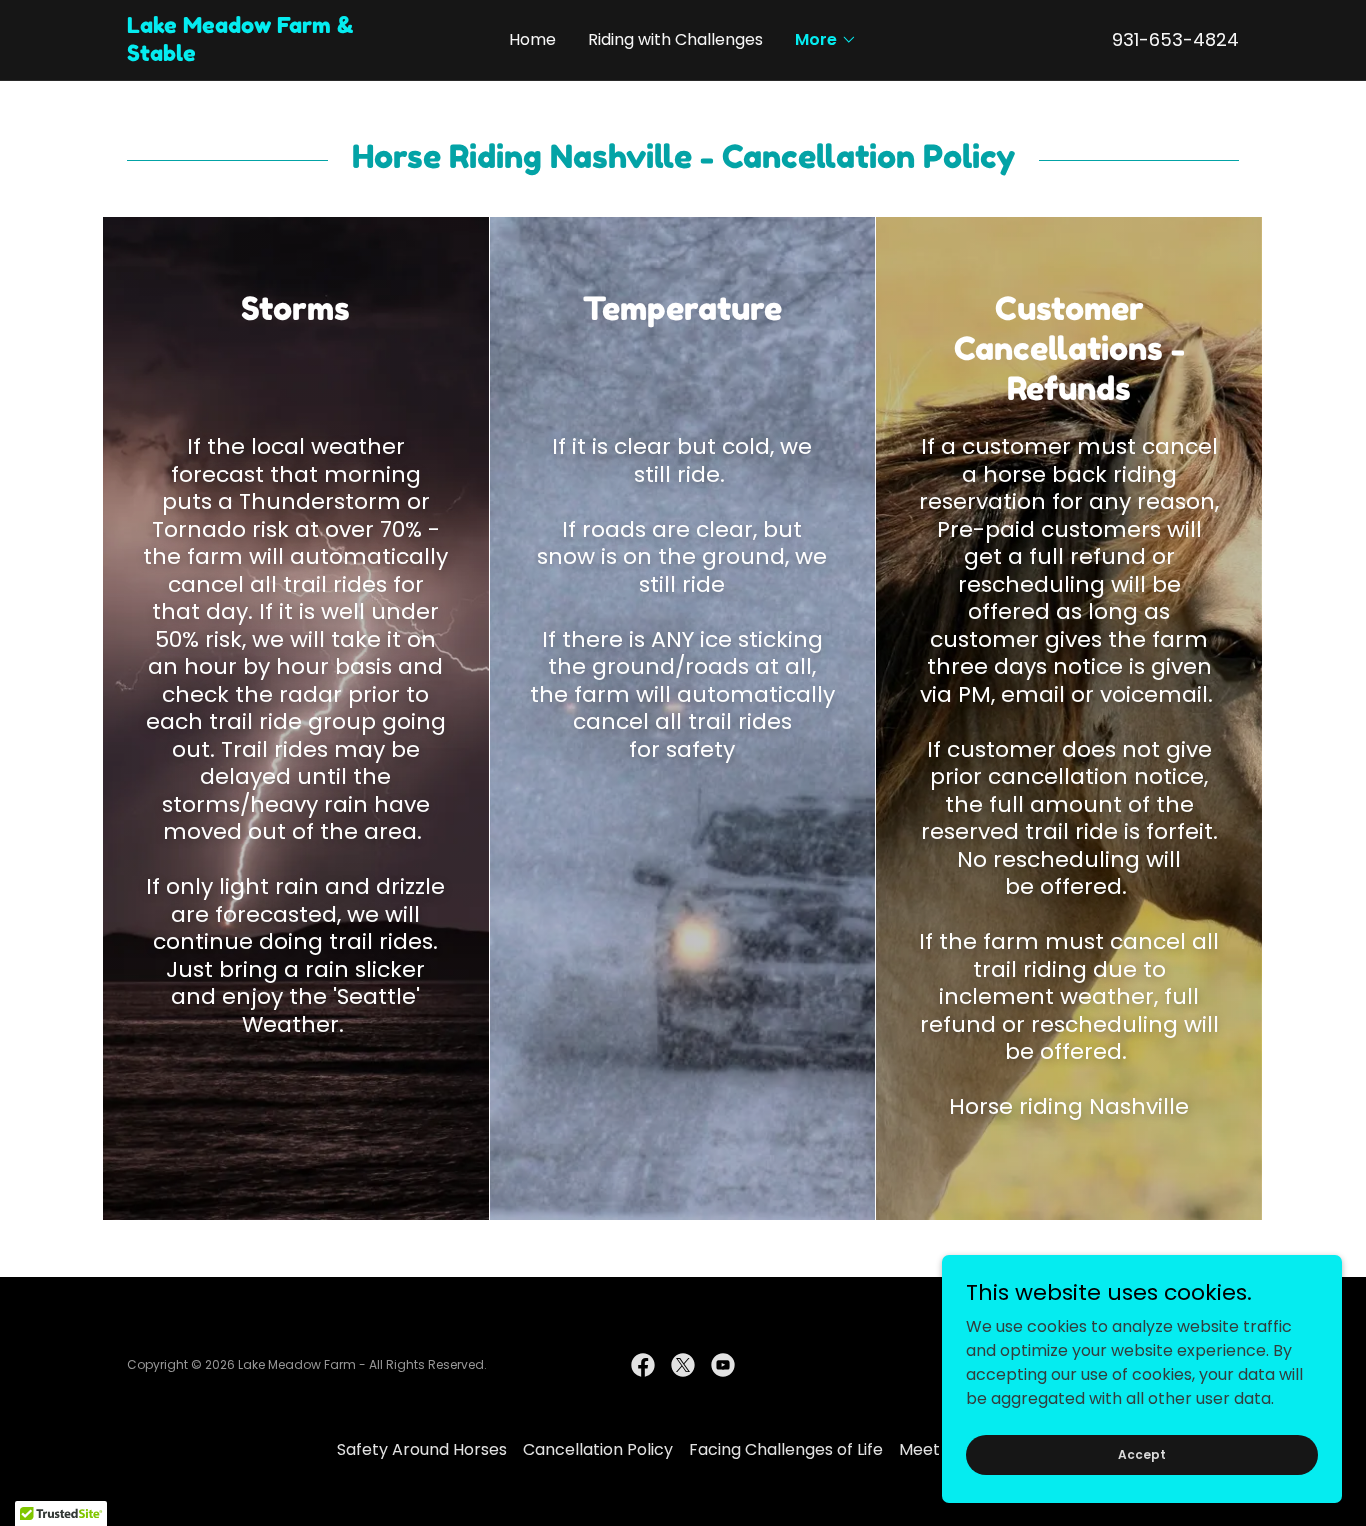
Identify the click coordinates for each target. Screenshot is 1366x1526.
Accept (1142, 1453)
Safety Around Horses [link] (422, 1449)
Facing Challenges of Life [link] (786, 1449)
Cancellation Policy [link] (598, 1449)
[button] (826, 40)
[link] (266, 55)
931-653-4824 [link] (1175, 39)
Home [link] (532, 39)
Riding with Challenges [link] (675, 39)
